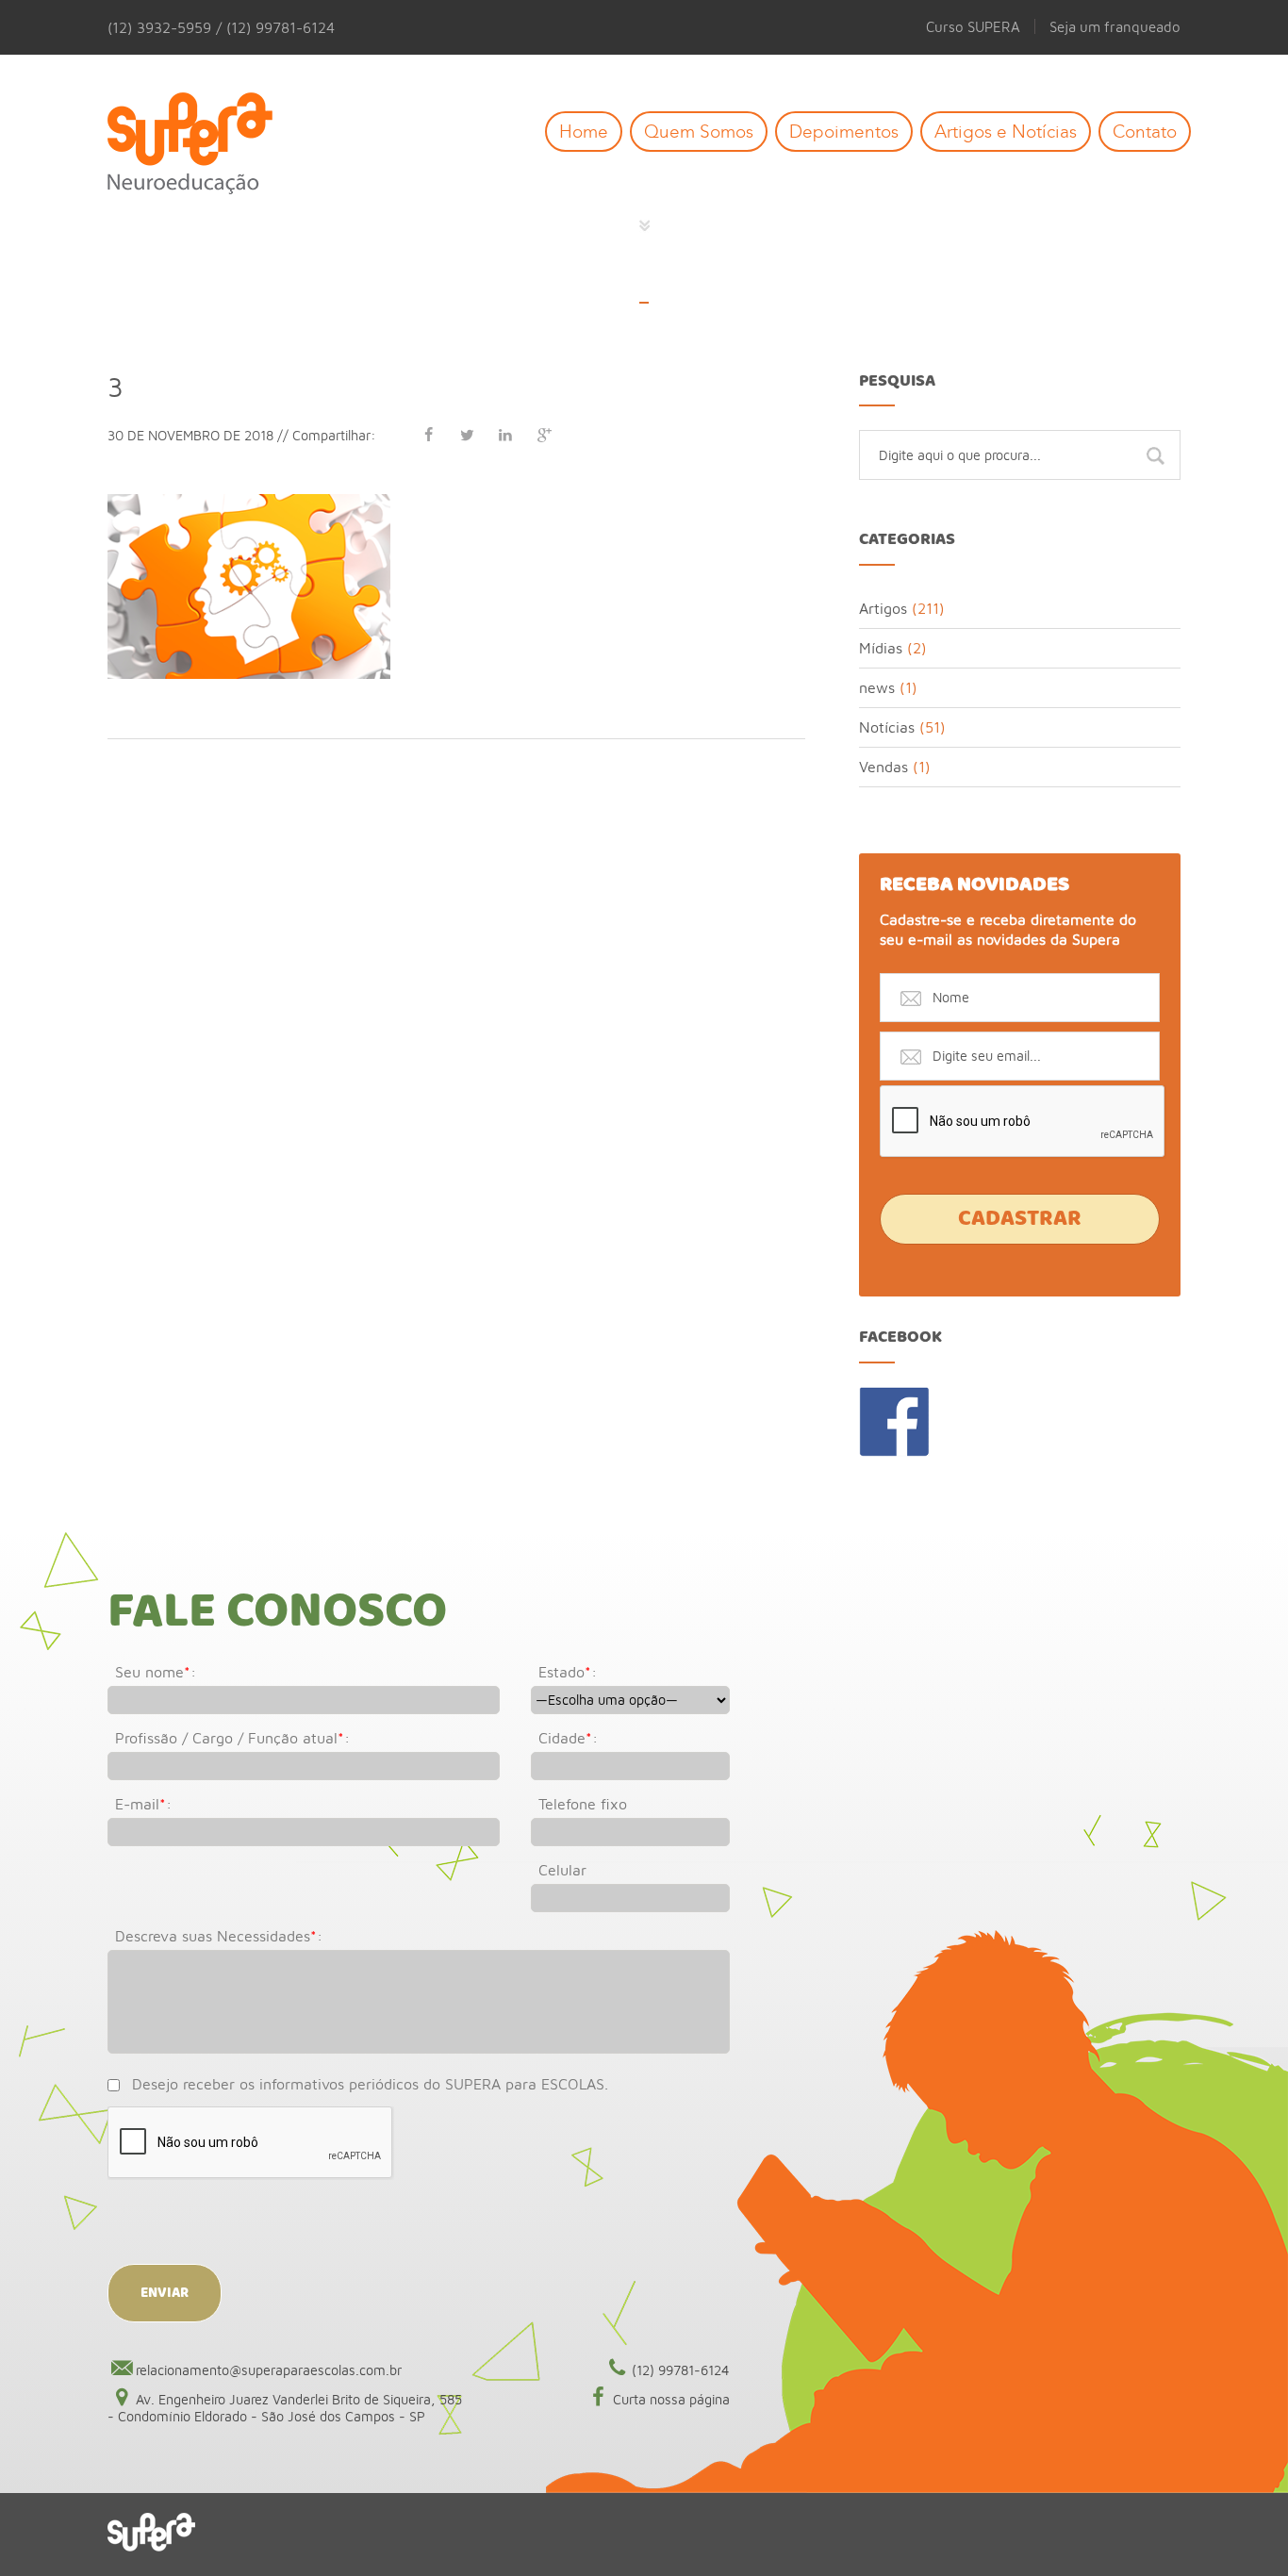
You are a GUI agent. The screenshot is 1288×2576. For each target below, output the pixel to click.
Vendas (883, 767)
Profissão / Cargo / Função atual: (232, 1738)
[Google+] (544, 435)
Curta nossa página (671, 2399)
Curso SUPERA (973, 26)
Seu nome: (156, 1672)
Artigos (883, 608)
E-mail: (143, 1804)
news (877, 687)
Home (584, 132)
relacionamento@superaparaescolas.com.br (269, 2370)
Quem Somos (699, 132)
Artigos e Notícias (1006, 132)
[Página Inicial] (204, 145)
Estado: (568, 1672)
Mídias (881, 648)
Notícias (887, 727)
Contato (1145, 132)
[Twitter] (467, 435)
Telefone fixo (583, 1804)
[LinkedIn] (505, 435)
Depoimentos (844, 132)
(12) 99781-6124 (681, 2370)
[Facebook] (428, 435)
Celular (562, 1870)
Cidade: (568, 1738)
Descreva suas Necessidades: (219, 1936)
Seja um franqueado (1115, 26)
